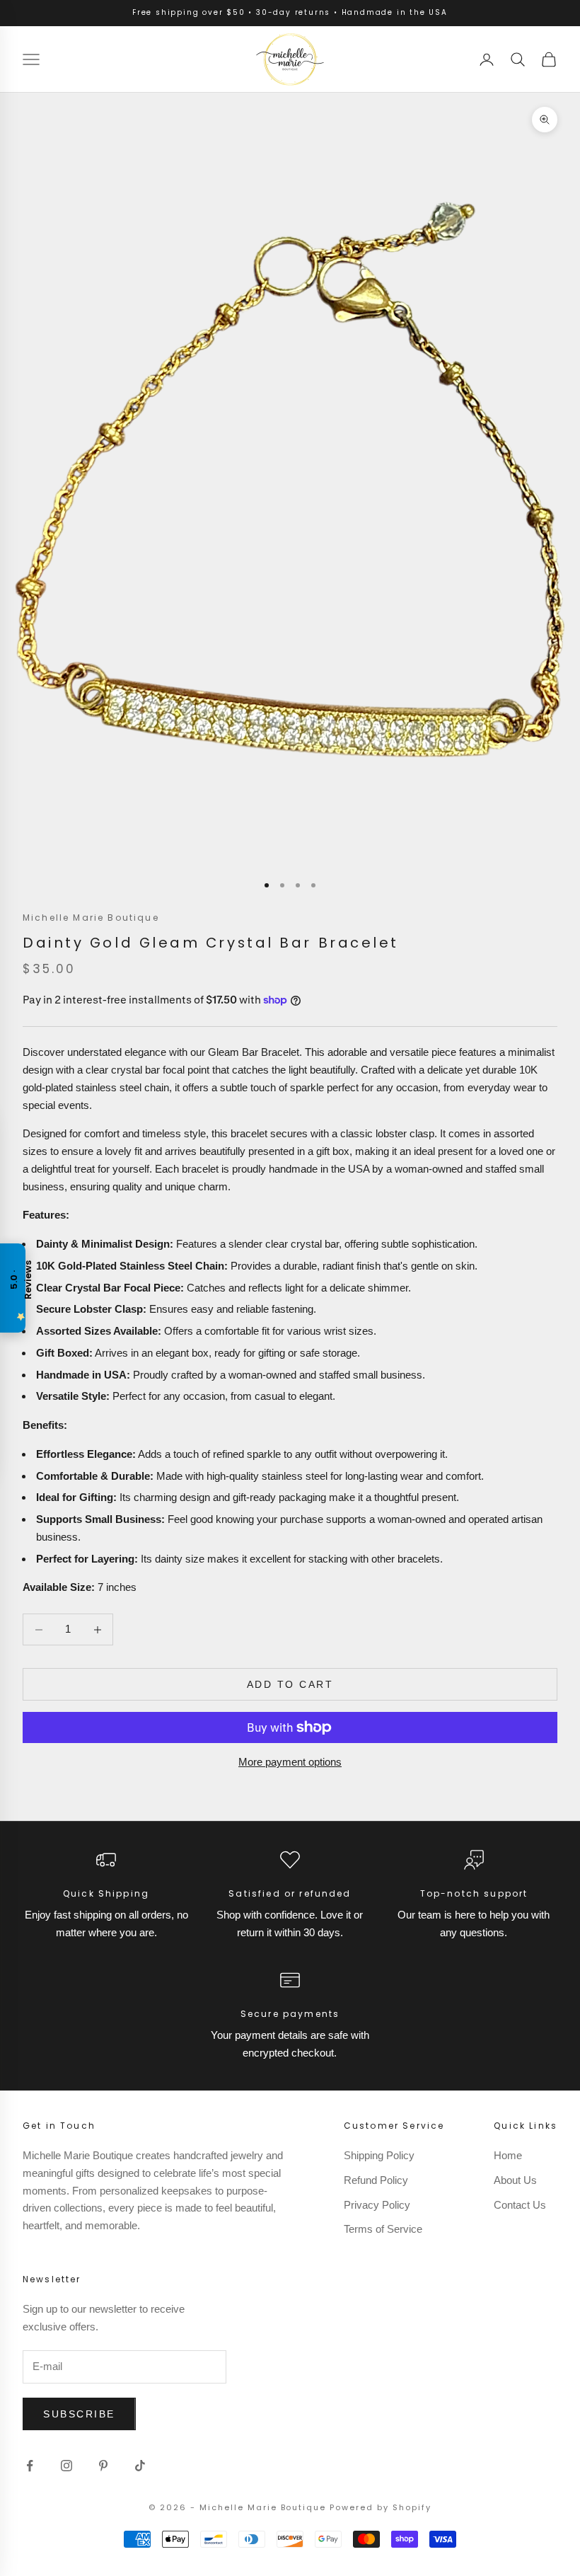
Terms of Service (383, 2229)
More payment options (290, 1762)
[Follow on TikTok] (140, 2466)
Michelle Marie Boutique (91, 918)
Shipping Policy (379, 2155)
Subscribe (79, 2414)
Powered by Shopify (381, 2507)
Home (508, 2155)
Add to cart (290, 1684)
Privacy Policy (377, 2205)
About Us (515, 2180)
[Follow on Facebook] (30, 2466)
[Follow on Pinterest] (103, 2466)
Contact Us (520, 2205)
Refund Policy (376, 2180)
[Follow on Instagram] (66, 2466)
